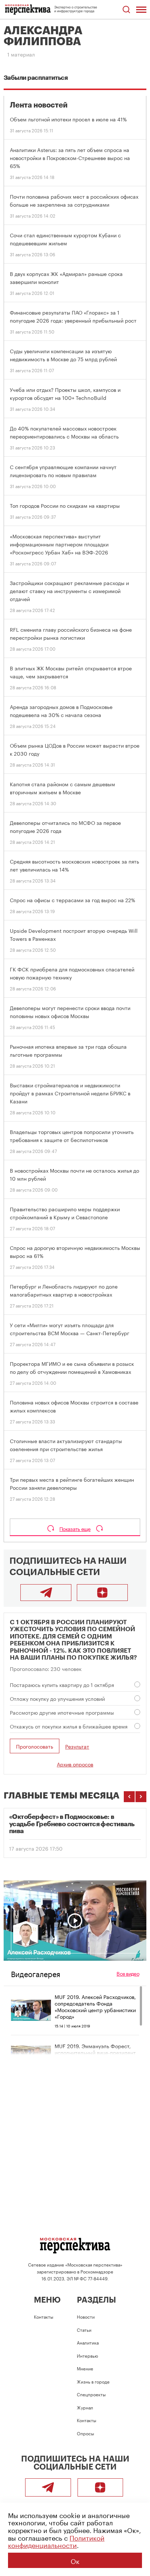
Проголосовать (35, 1746)
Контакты (44, 2316)
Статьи (84, 2329)
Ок (75, 2560)
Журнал (85, 2407)
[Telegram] (46, 1593)
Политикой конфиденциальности (56, 2541)
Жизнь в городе (93, 2381)
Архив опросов (75, 1764)
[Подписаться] (102, 1593)
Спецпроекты (91, 2394)
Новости (86, 2316)
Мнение (85, 2368)
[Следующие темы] (141, 1797)
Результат (77, 1746)
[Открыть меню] (141, 9)
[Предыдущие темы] (129, 1797)
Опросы (85, 2433)
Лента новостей (39, 105)
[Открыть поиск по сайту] (126, 10)
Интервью (87, 2355)
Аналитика (88, 2342)
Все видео (128, 1973)
